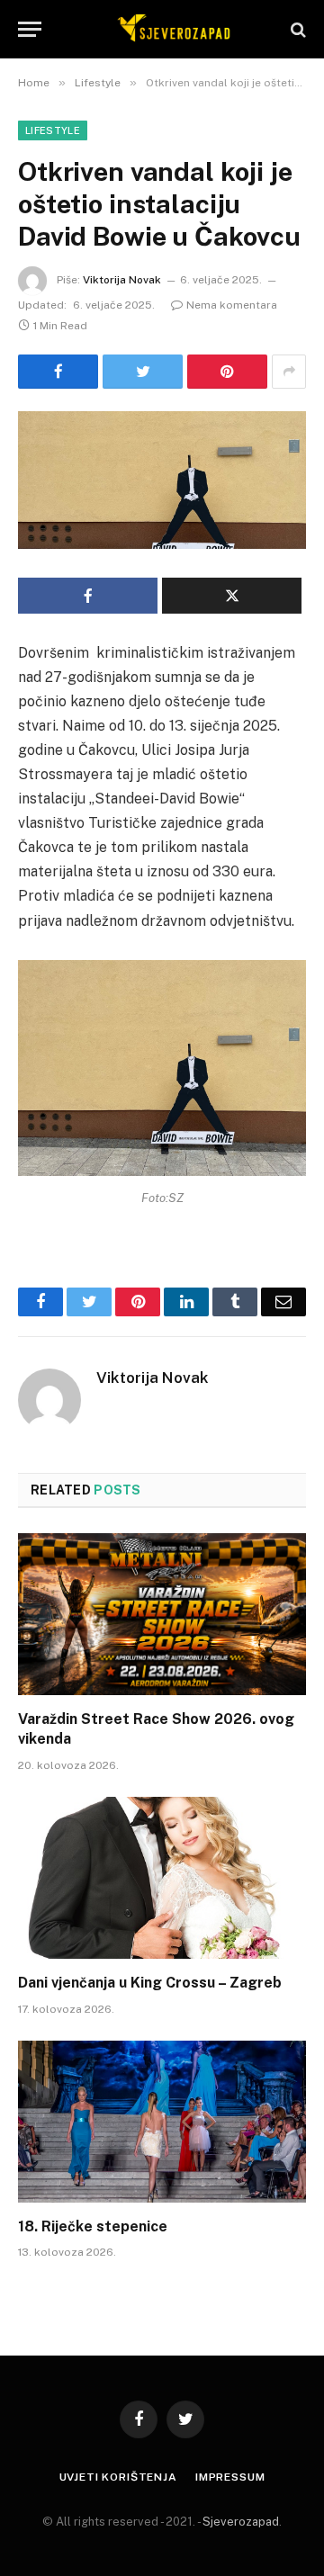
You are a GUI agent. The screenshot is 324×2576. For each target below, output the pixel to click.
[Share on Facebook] (58, 372)
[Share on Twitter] (143, 372)
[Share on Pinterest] (227, 372)
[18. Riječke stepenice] (162, 2122)
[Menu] (30, 29)
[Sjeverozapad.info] (171, 29)
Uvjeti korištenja (118, 2477)
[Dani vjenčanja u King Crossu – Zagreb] (162, 1878)
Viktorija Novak (122, 280)
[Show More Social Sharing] (289, 372)
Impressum (230, 2477)
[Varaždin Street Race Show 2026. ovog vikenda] (162, 1614)
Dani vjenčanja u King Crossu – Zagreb (150, 1983)
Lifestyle (53, 130)
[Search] (297, 29)
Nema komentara (232, 305)
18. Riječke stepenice (93, 2226)
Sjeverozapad (241, 2522)
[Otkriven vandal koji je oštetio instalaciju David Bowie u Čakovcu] (162, 480)
